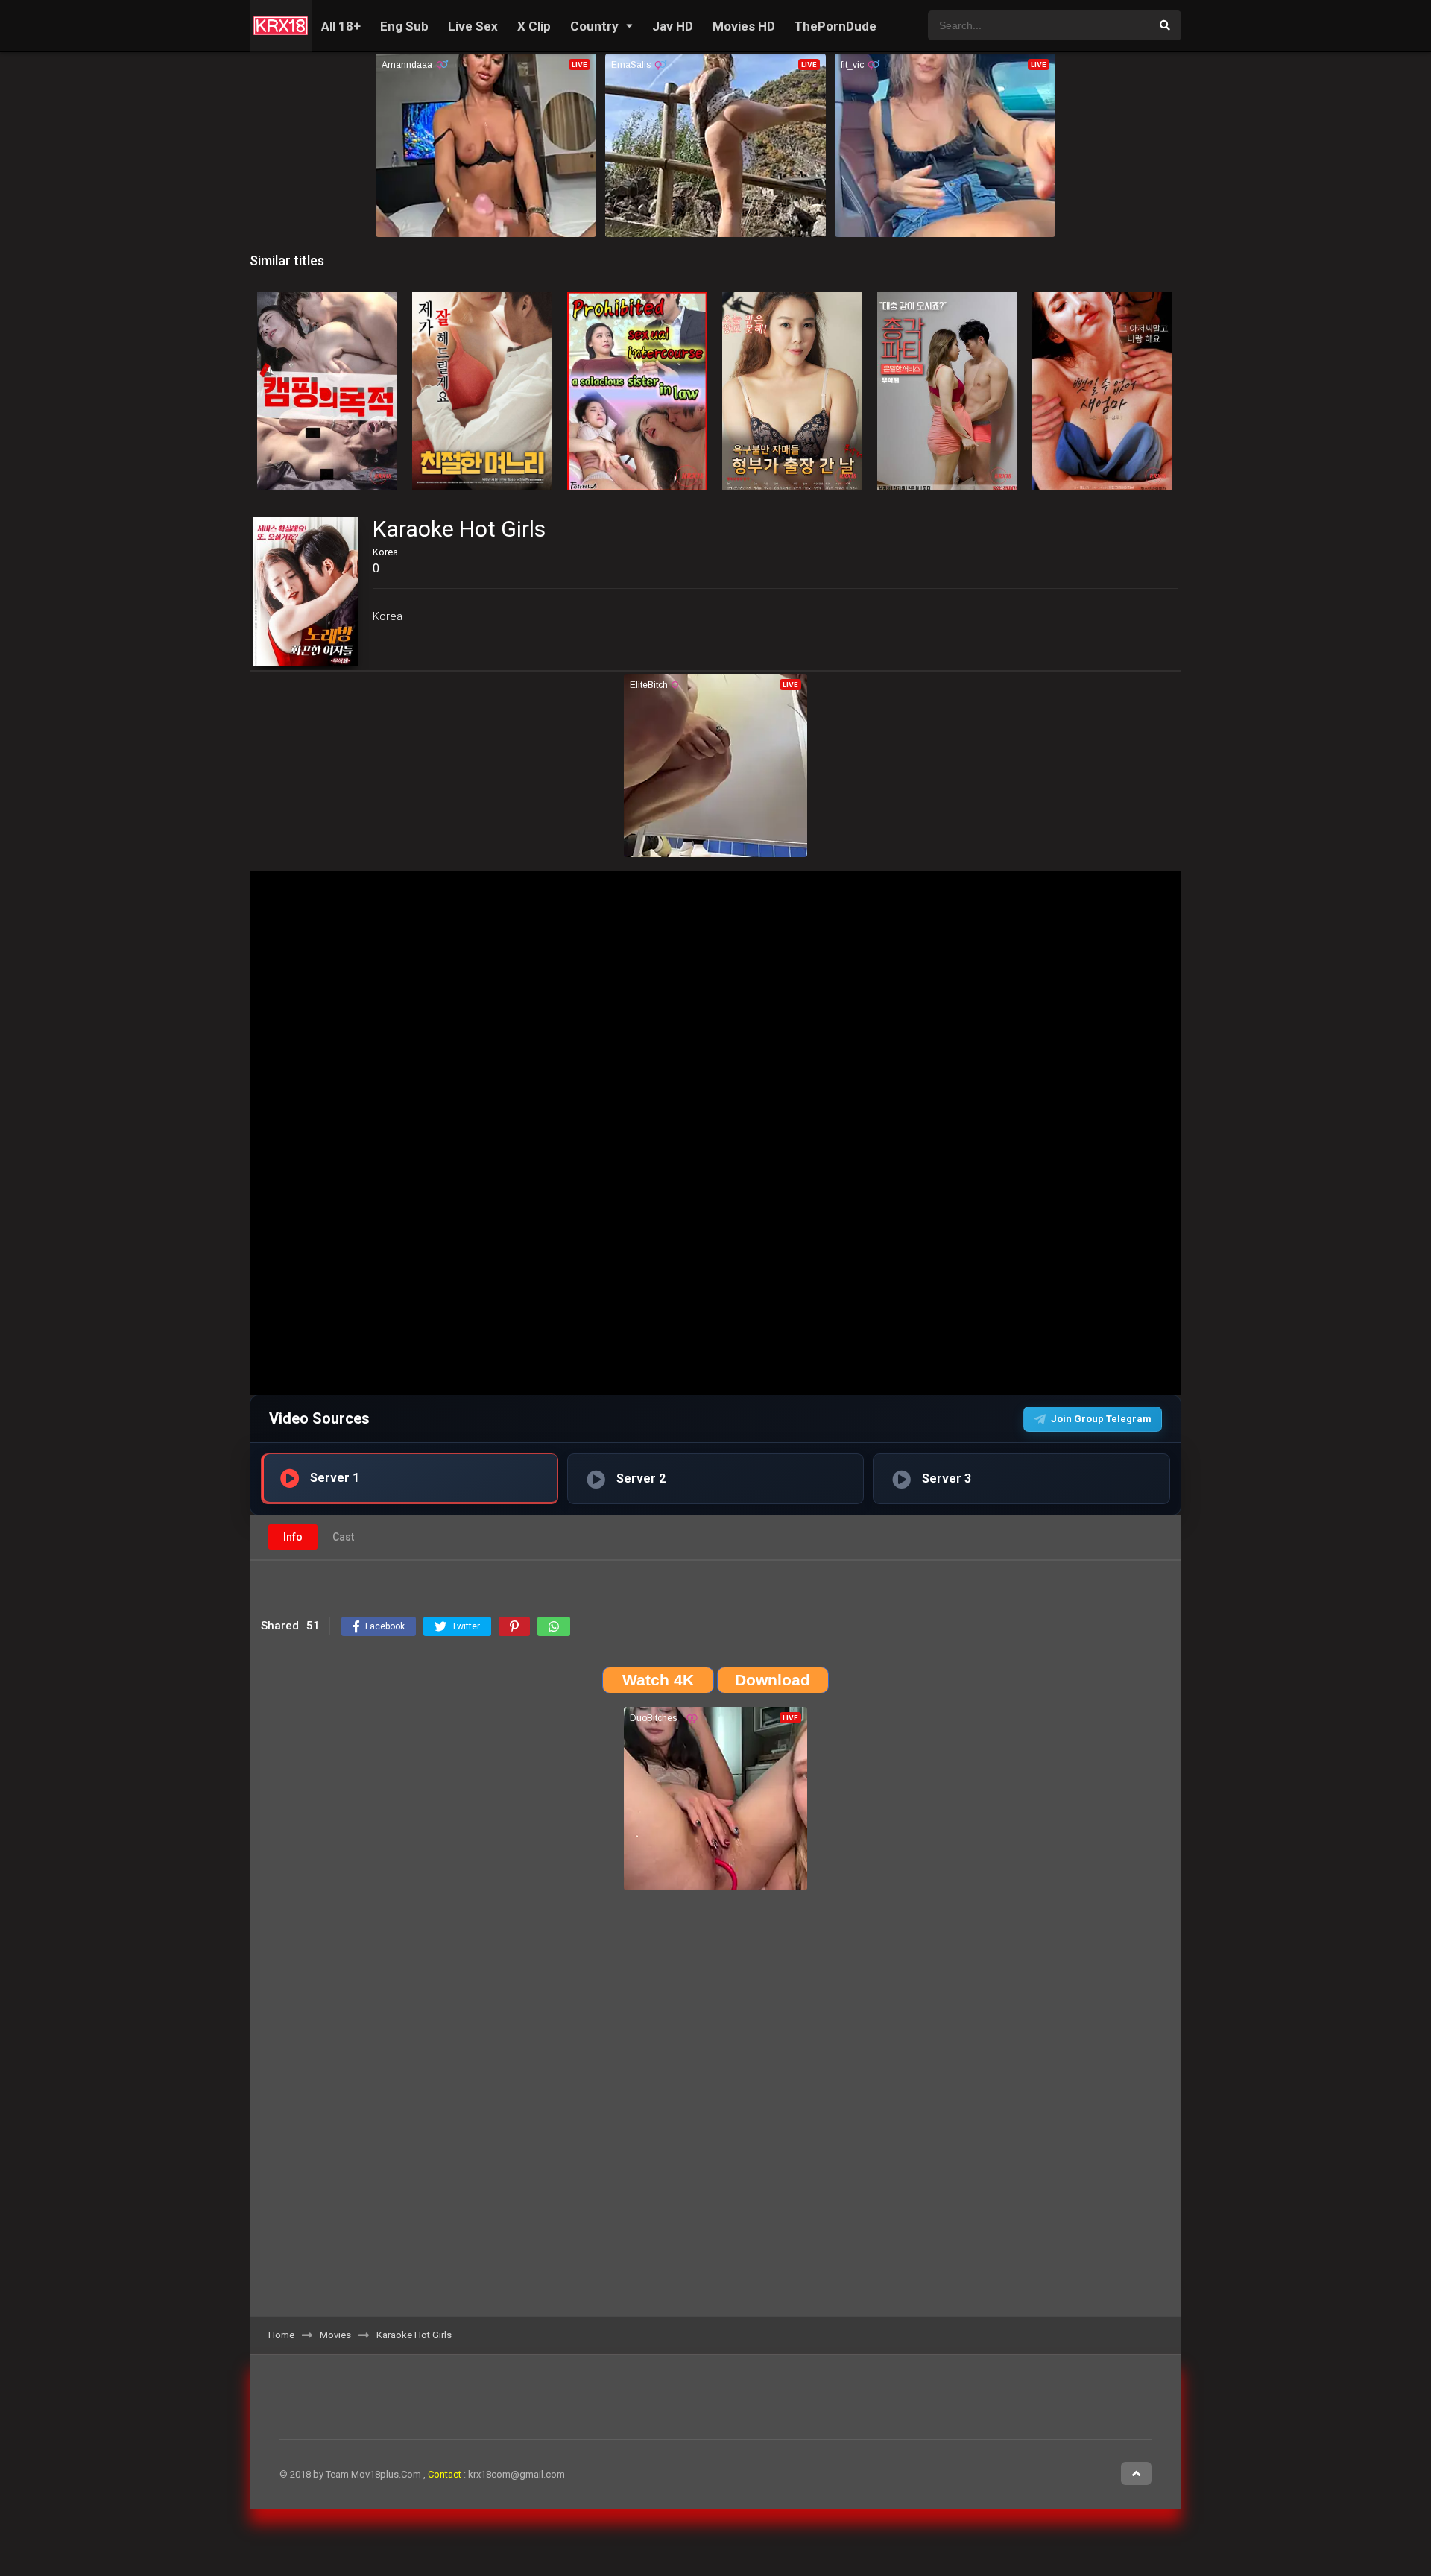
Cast (343, 1537)
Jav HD (673, 26)
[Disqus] (715, 2109)
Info (293, 1537)
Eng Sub (404, 26)
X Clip (534, 26)
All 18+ (341, 26)
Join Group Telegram (1101, 1419)
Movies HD (744, 26)
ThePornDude (835, 26)
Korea (388, 616)
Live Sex (473, 26)
